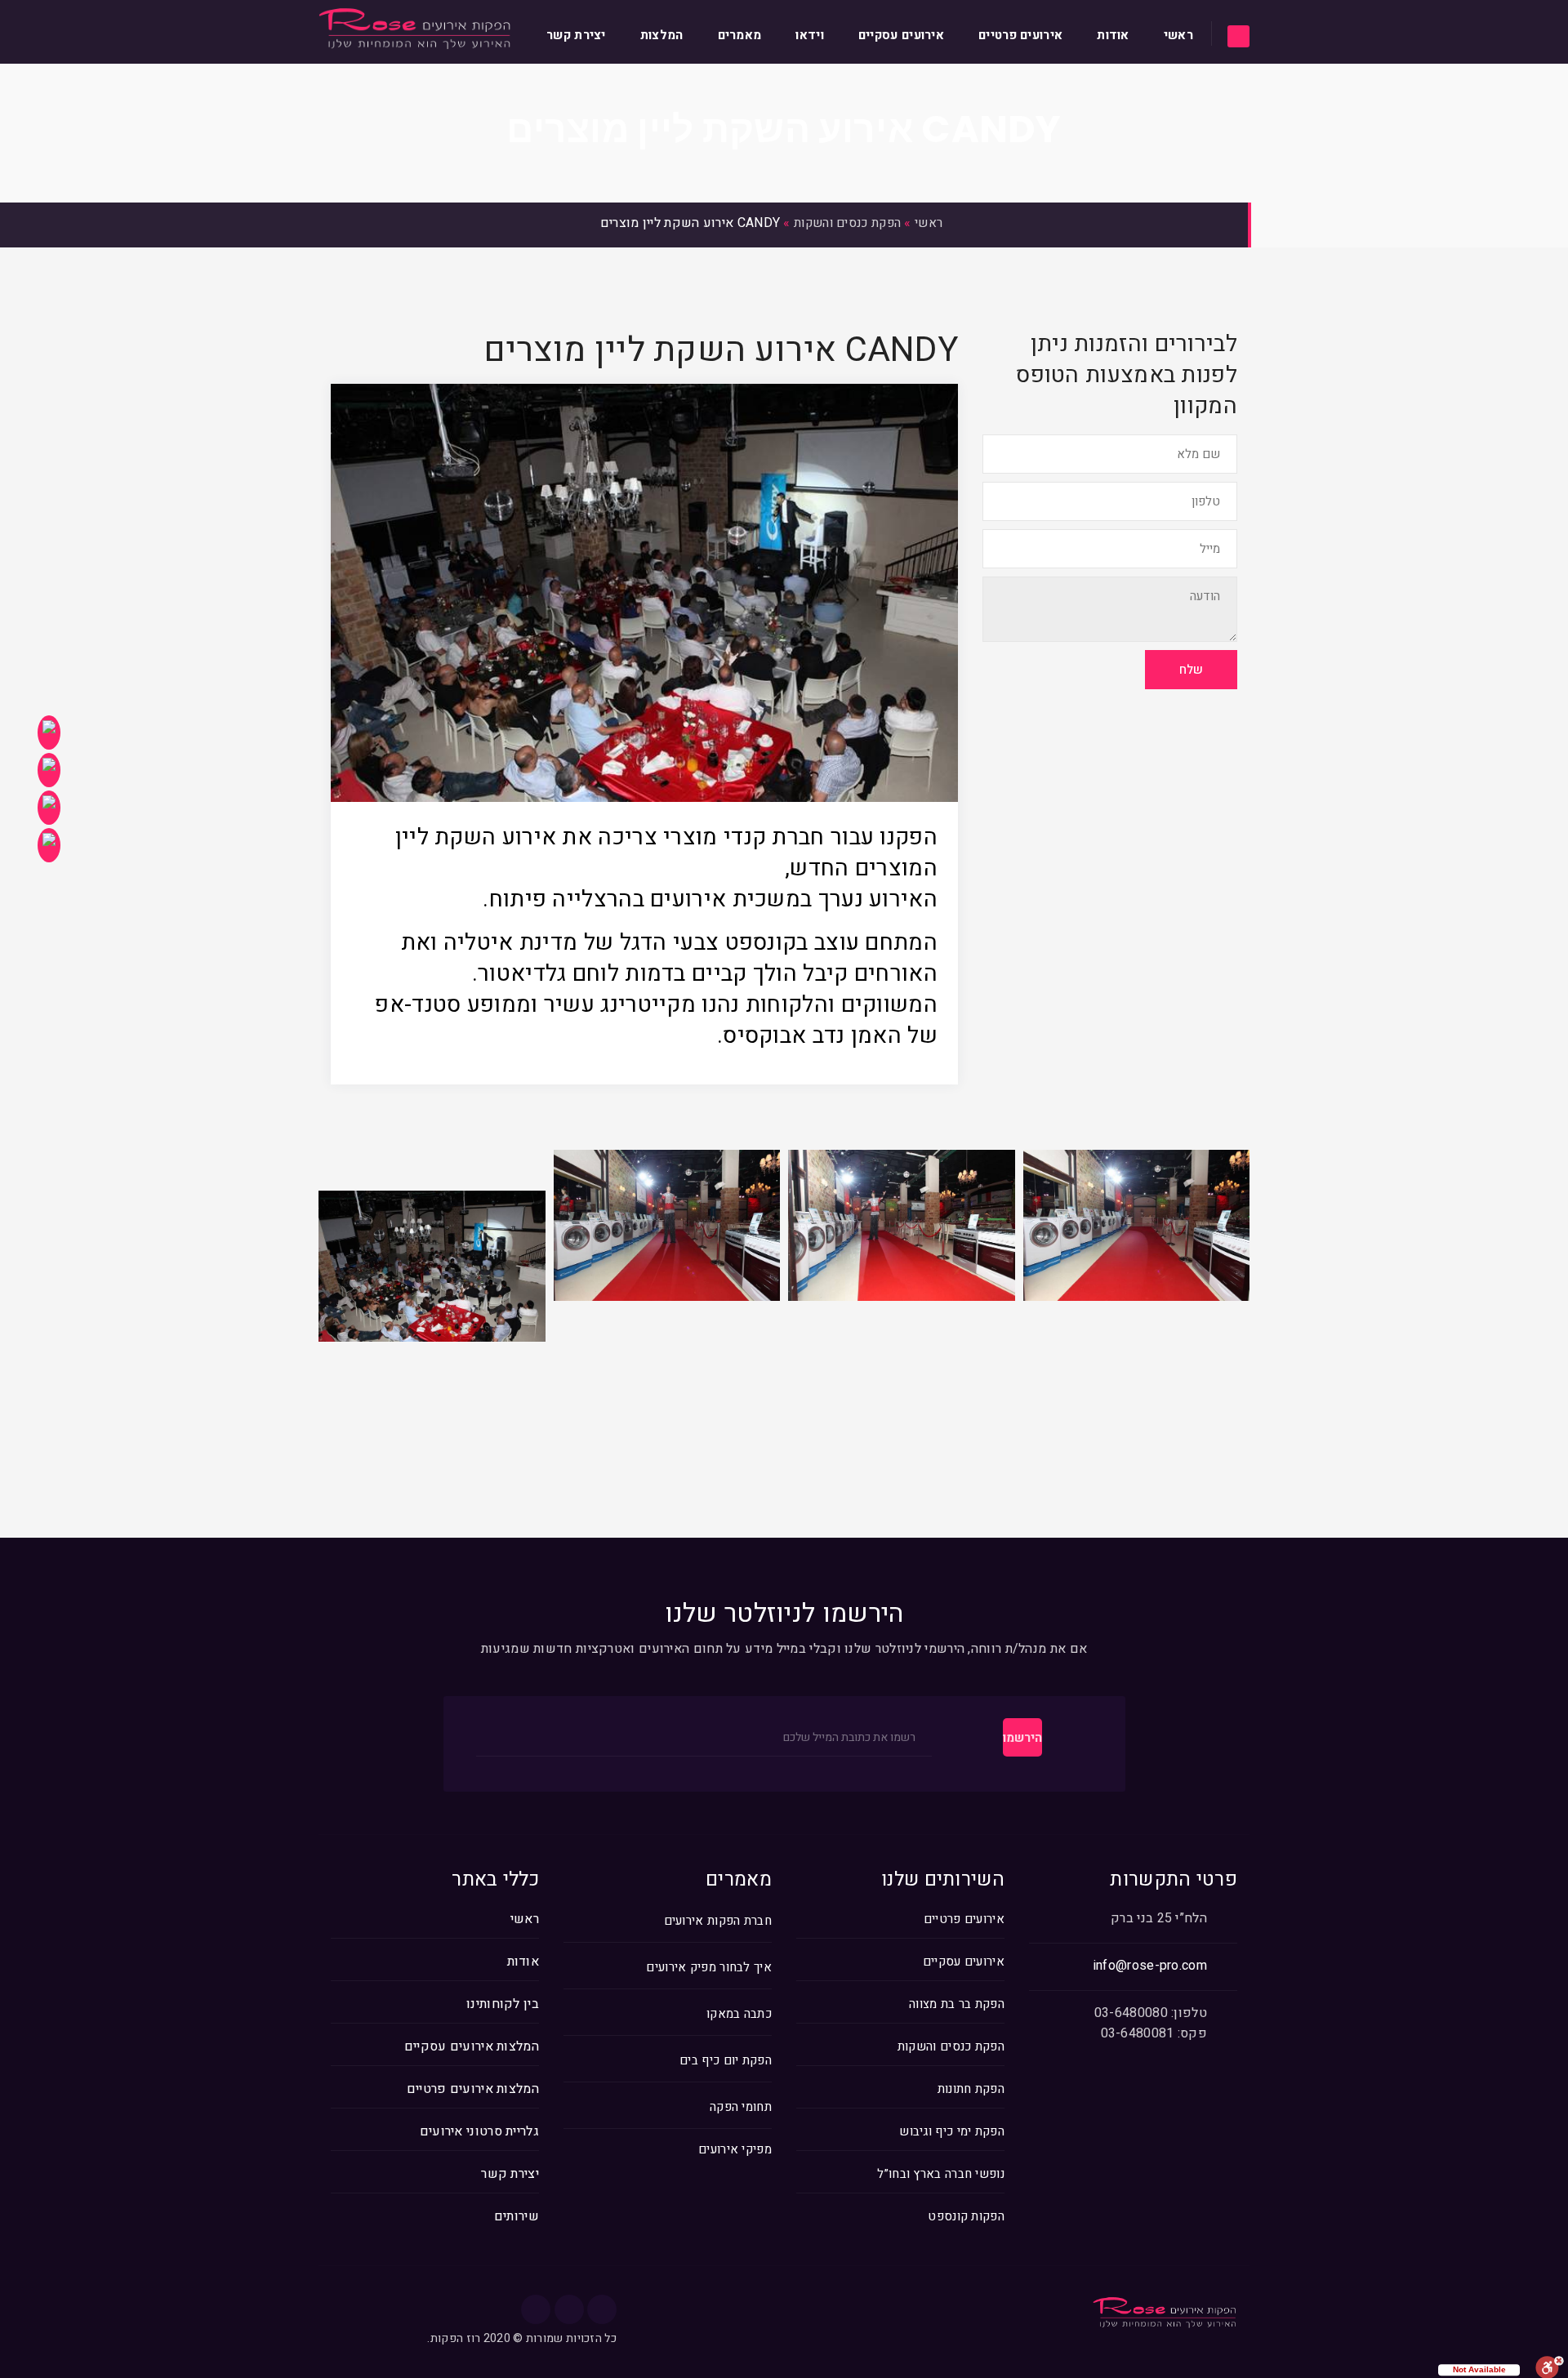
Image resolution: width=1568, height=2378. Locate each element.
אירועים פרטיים (1020, 35)
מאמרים (740, 35)
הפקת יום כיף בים (726, 2061)
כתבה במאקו (739, 2014)
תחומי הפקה (741, 2107)
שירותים (517, 2216)
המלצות (662, 35)
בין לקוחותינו (503, 2004)
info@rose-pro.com (1150, 1966)
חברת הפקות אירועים (718, 1921)
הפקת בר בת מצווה (957, 2004)
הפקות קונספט (966, 2216)
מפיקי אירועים (735, 2150)
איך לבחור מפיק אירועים (709, 1968)
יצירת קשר (576, 35)
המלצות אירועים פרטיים (473, 2089)
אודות (1113, 35)
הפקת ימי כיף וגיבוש (952, 2131)
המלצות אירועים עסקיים (472, 2046)
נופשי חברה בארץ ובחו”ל (941, 2174)
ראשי (1178, 35)
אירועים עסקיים (901, 35)
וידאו (810, 35)
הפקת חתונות (971, 2089)
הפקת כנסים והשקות (847, 223)
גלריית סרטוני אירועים (479, 2131)
